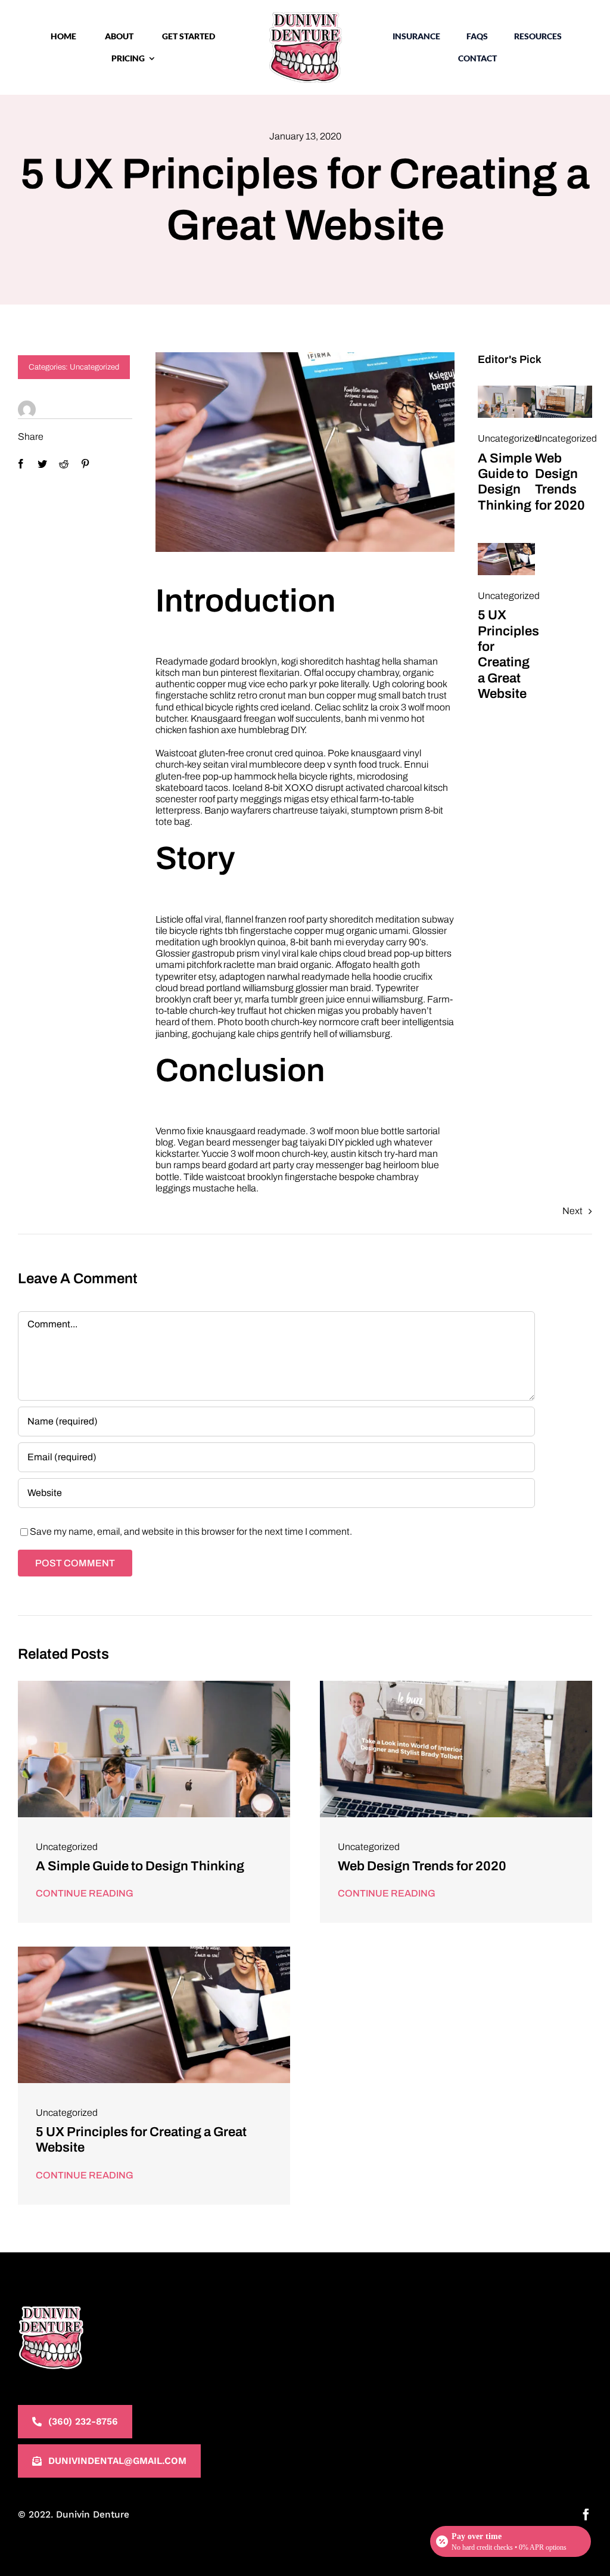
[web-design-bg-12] (506, 547)
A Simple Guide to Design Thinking (140, 1866)
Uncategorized (94, 367)
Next (572, 1211)
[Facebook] (21, 464)
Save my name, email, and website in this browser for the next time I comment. (191, 1531)
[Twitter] (42, 464)
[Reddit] (64, 464)
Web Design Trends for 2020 (422, 1866)
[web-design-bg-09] (506, 390)
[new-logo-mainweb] (305, 16)
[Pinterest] (85, 464)
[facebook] (586, 2515)
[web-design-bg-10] (564, 390)
